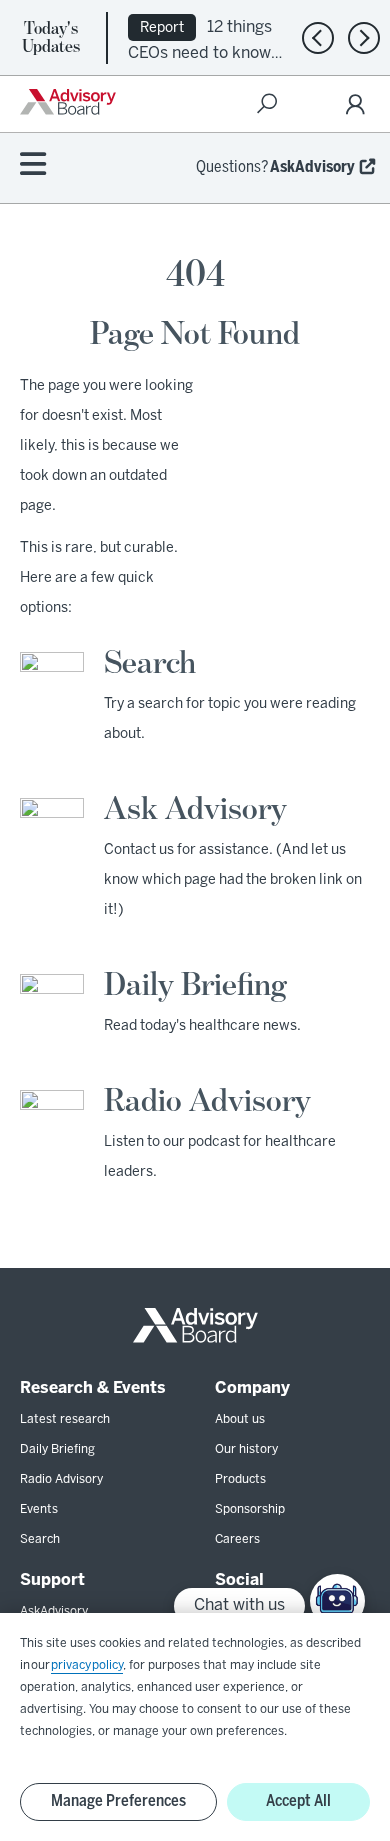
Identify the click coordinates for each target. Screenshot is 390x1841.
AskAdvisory (312, 167)
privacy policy (87, 1665)
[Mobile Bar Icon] (33, 165)
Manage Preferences (118, 1801)
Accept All (298, 1801)
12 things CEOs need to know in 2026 (200, 51)
